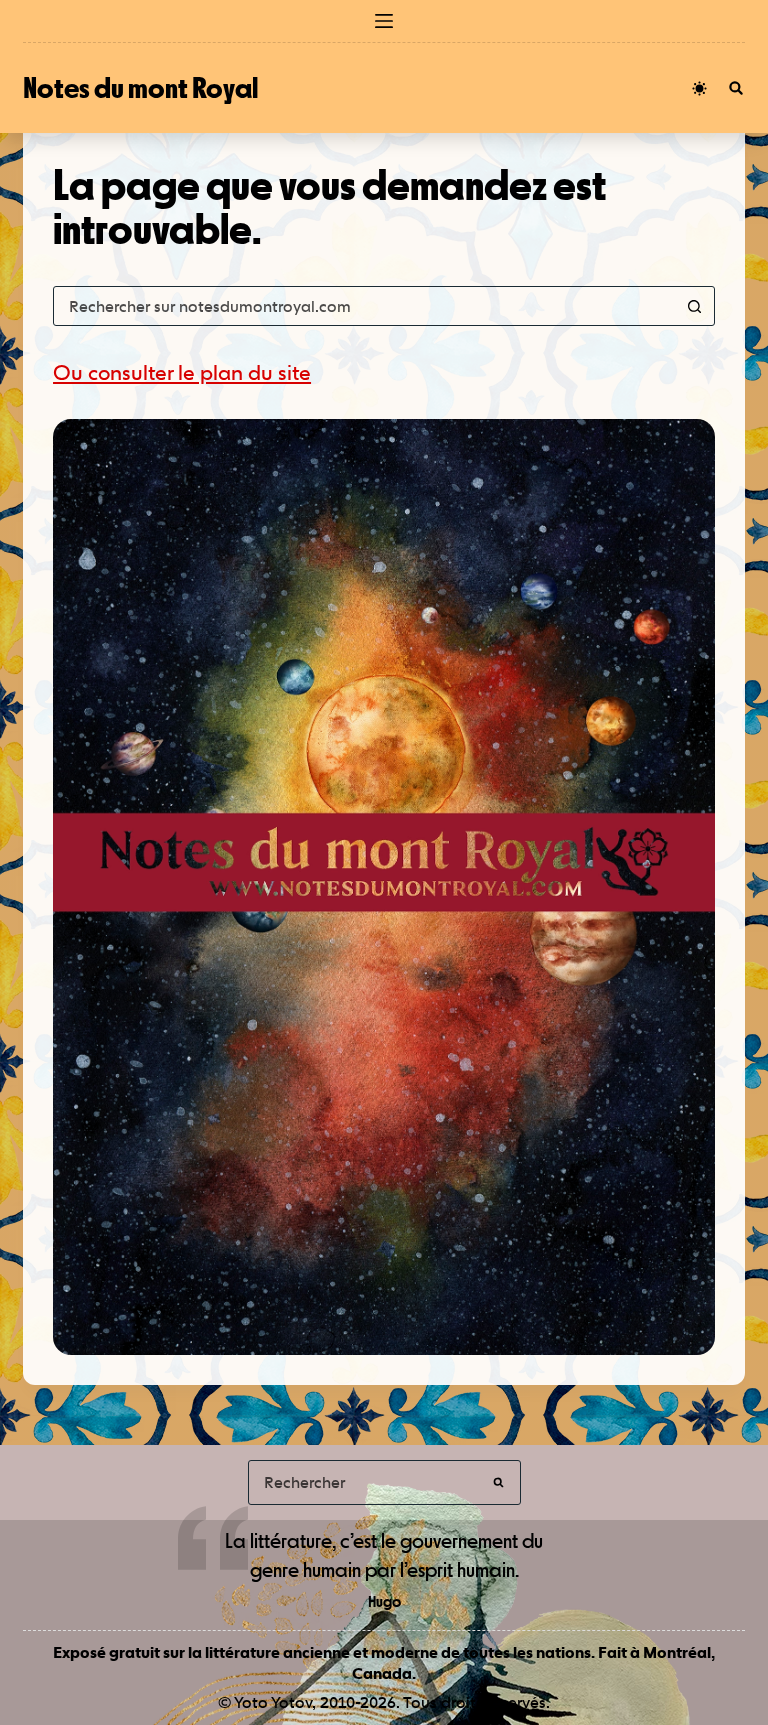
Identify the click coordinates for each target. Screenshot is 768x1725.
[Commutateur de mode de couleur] (699, 88)
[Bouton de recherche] (695, 306)
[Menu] (384, 21)
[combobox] (365, 306)
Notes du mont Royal (140, 87)
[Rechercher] (736, 88)
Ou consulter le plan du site (182, 372)
